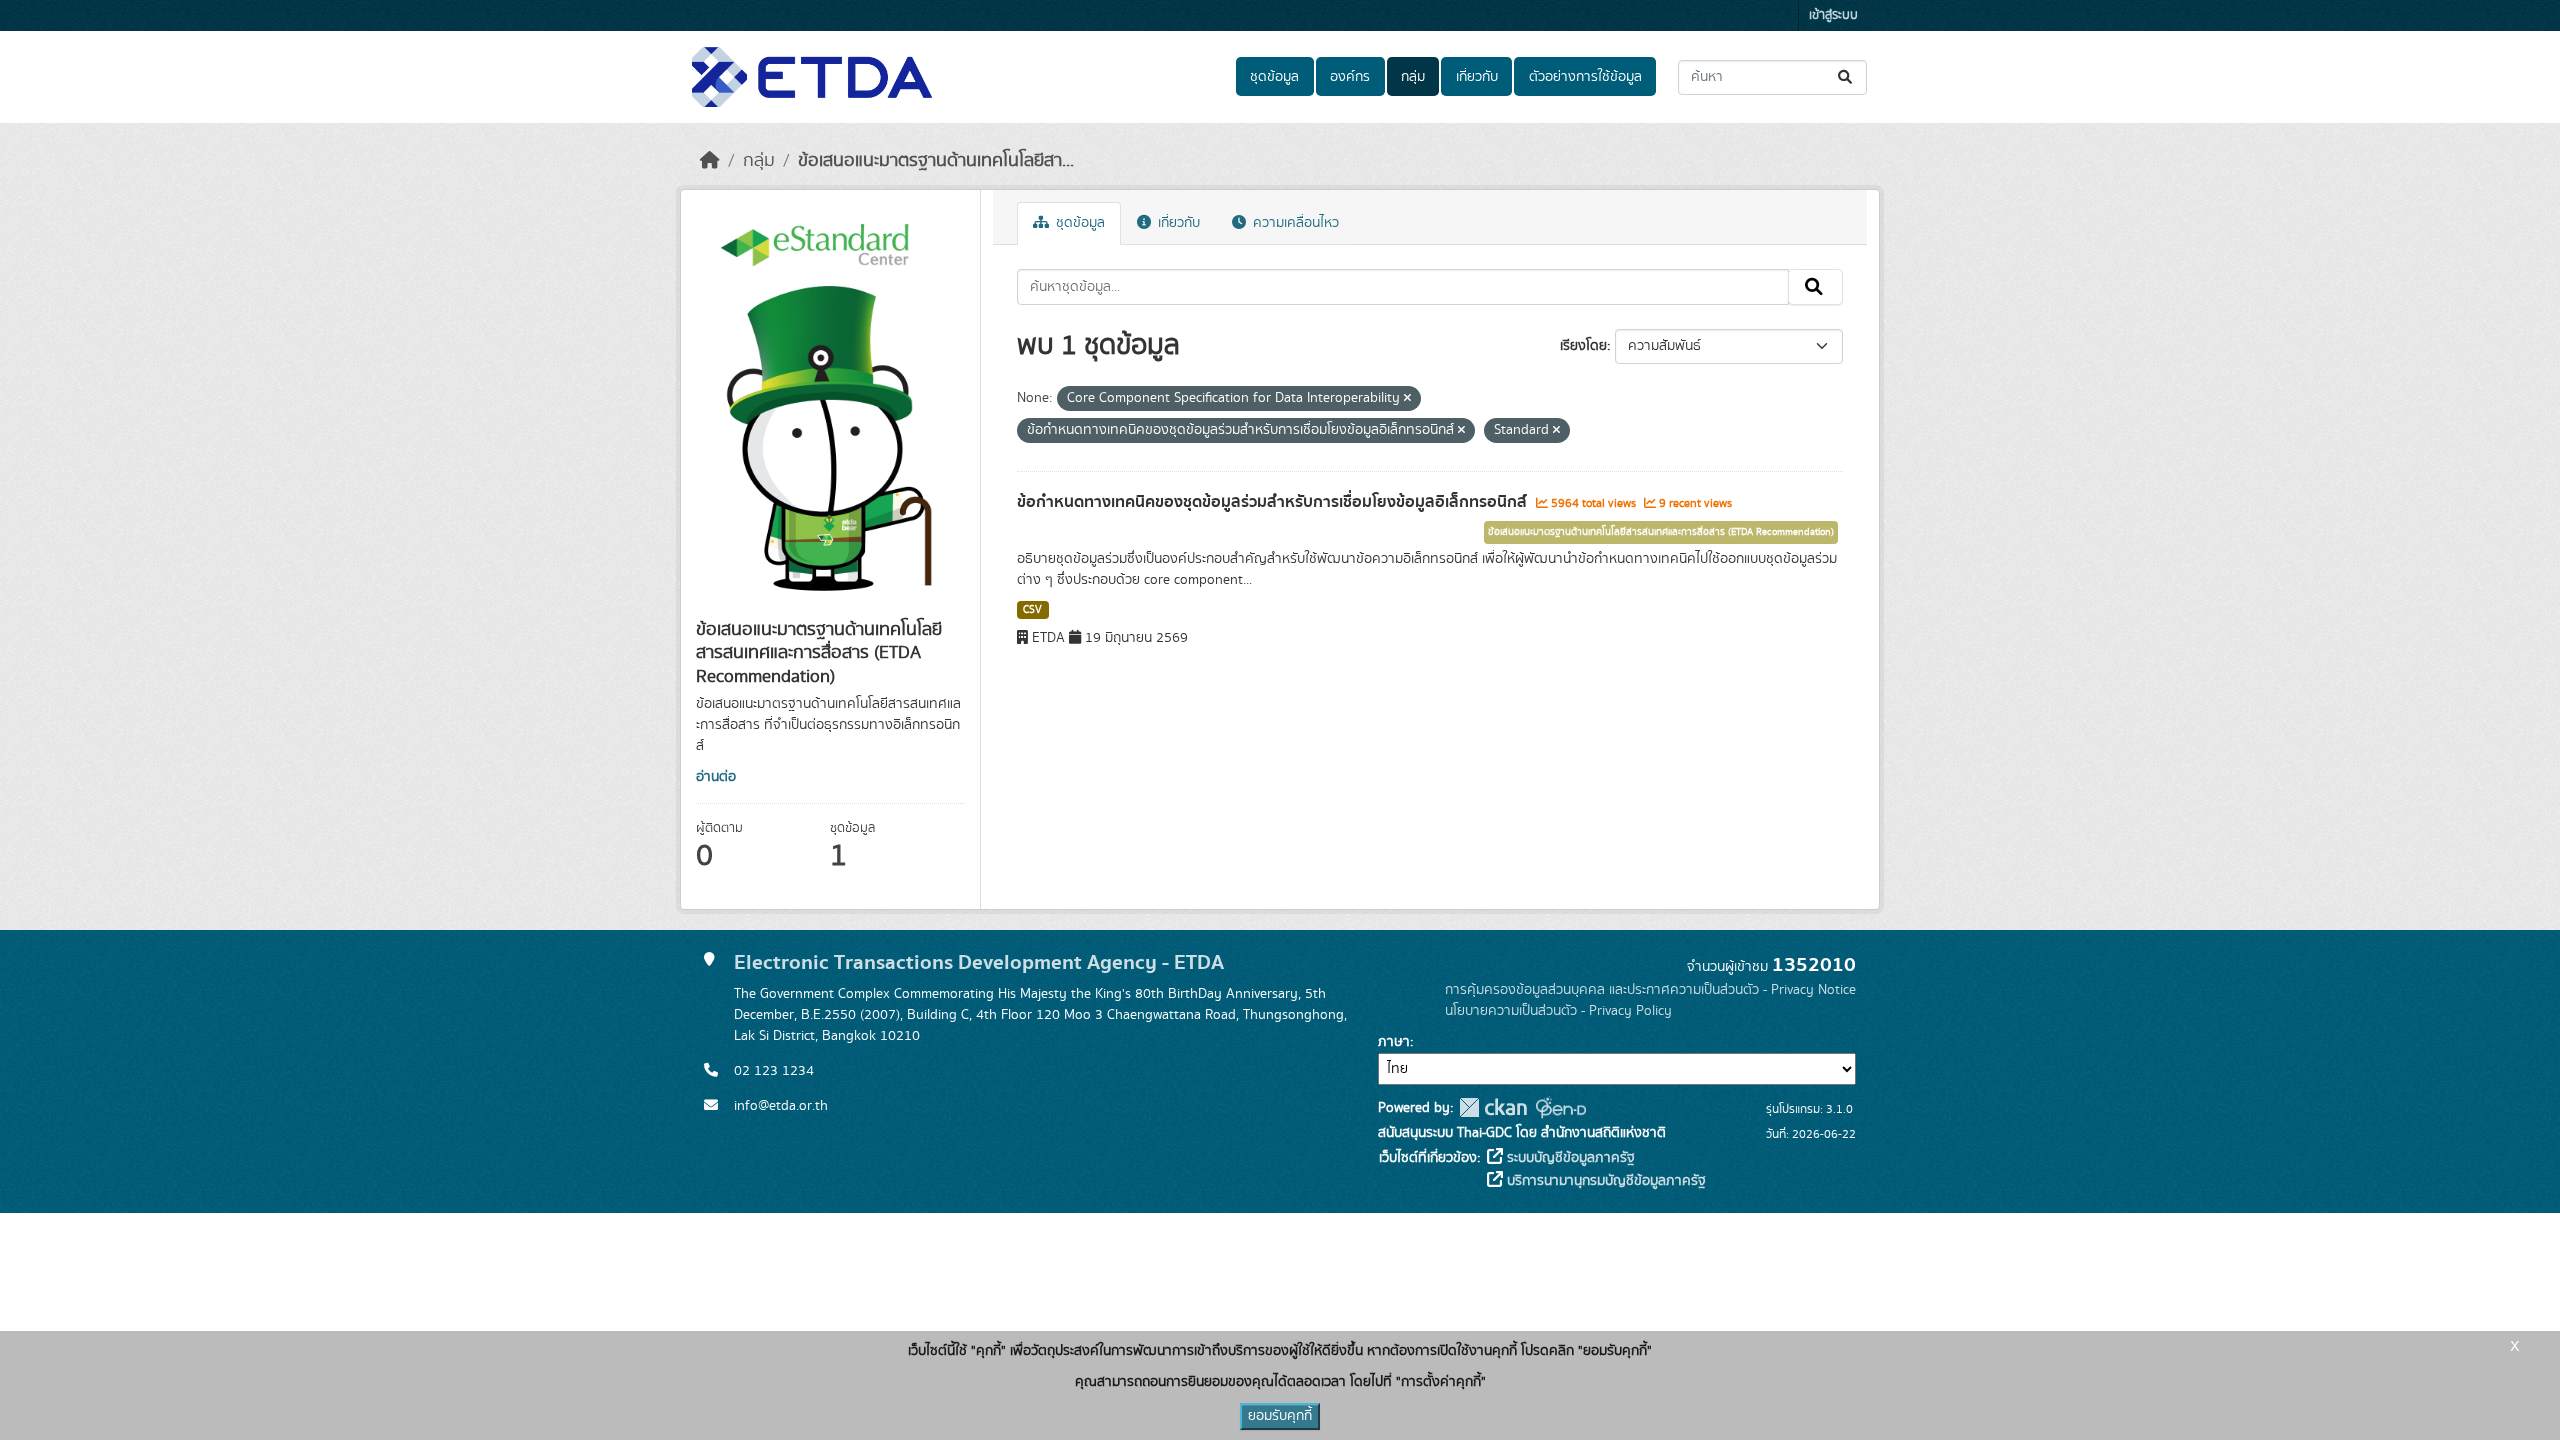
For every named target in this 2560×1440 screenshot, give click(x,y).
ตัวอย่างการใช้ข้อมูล (1585, 77)
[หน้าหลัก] (710, 161)
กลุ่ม (1413, 77)
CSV (1032, 610)
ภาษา (1394, 1042)
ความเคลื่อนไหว (1294, 223)
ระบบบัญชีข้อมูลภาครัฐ (1569, 1158)
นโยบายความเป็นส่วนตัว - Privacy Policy (1558, 1011)
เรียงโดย (1583, 346)
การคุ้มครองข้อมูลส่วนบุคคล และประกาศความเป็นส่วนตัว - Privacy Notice (1650, 990)
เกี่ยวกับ (1477, 77)
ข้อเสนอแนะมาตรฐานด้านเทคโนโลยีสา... (936, 161)
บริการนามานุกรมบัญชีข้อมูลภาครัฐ (1604, 1181)
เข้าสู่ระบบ (1833, 15)
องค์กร (1350, 77)
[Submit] (1846, 77)
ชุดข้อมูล (1274, 77)
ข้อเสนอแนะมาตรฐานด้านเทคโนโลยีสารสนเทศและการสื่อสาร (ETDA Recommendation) (1661, 532)
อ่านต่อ (716, 777)
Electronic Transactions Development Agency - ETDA (979, 962)
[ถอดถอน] (1407, 399)
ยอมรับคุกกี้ (1280, 1416)
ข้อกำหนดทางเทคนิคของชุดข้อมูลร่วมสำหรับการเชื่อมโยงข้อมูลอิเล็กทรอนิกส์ (1274, 502)
